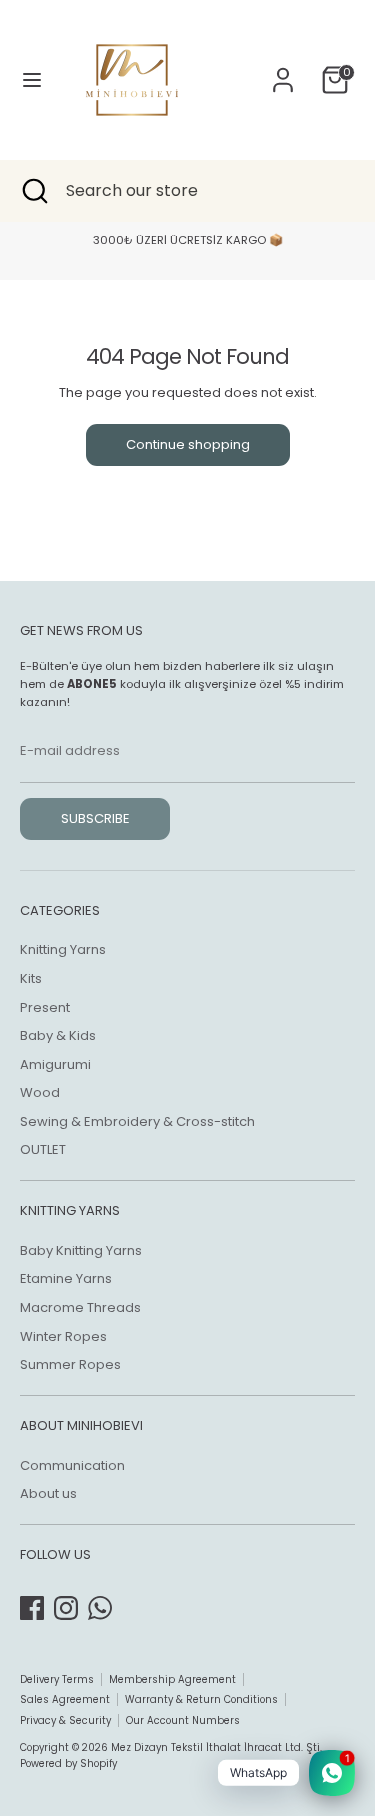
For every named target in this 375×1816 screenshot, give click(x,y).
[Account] (283, 69)
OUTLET (43, 1149)
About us (48, 1493)
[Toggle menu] (32, 80)
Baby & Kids (58, 1035)
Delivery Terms (57, 1679)
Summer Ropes (70, 1364)
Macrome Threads (80, 1307)
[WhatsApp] (100, 1608)
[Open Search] (33, 191)
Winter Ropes (63, 1336)
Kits (31, 978)
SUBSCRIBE (95, 818)
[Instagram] (66, 1608)
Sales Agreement (65, 1699)
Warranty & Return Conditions (201, 1699)
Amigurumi (55, 1064)
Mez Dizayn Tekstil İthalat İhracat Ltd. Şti (215, 1747)
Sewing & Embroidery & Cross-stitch (137, 1121)
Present (45, 1007)
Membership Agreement (172, 1679)
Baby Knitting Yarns (81, 1250)
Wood (40, 1092)
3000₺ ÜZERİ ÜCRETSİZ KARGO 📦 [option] (188, 240)
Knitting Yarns (63, 949)
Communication (72, 1465)
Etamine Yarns (66, 1278)
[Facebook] (32, 1608)
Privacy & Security (65, 1720)
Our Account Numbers (183, 1720)
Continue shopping (188, 444)
